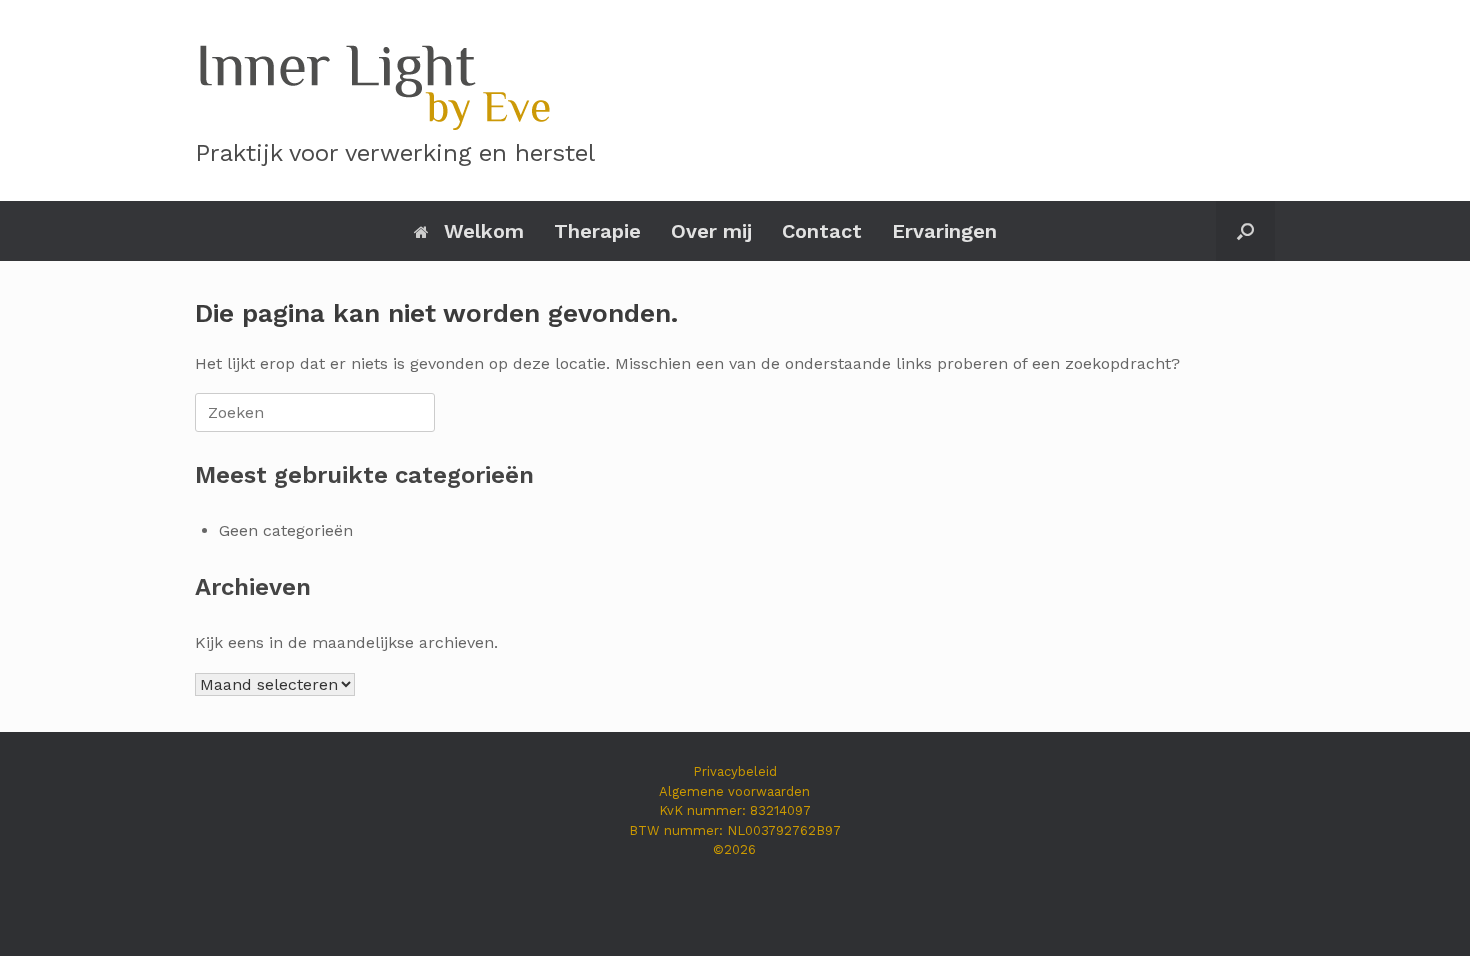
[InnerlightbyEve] (373, 82)
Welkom (484, 231)
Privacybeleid (735, 771)
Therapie (597, 231)
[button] (1245, 231)
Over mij (711, 231)
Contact (822, 231)
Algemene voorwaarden (734, 791)
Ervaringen (944, 231)
